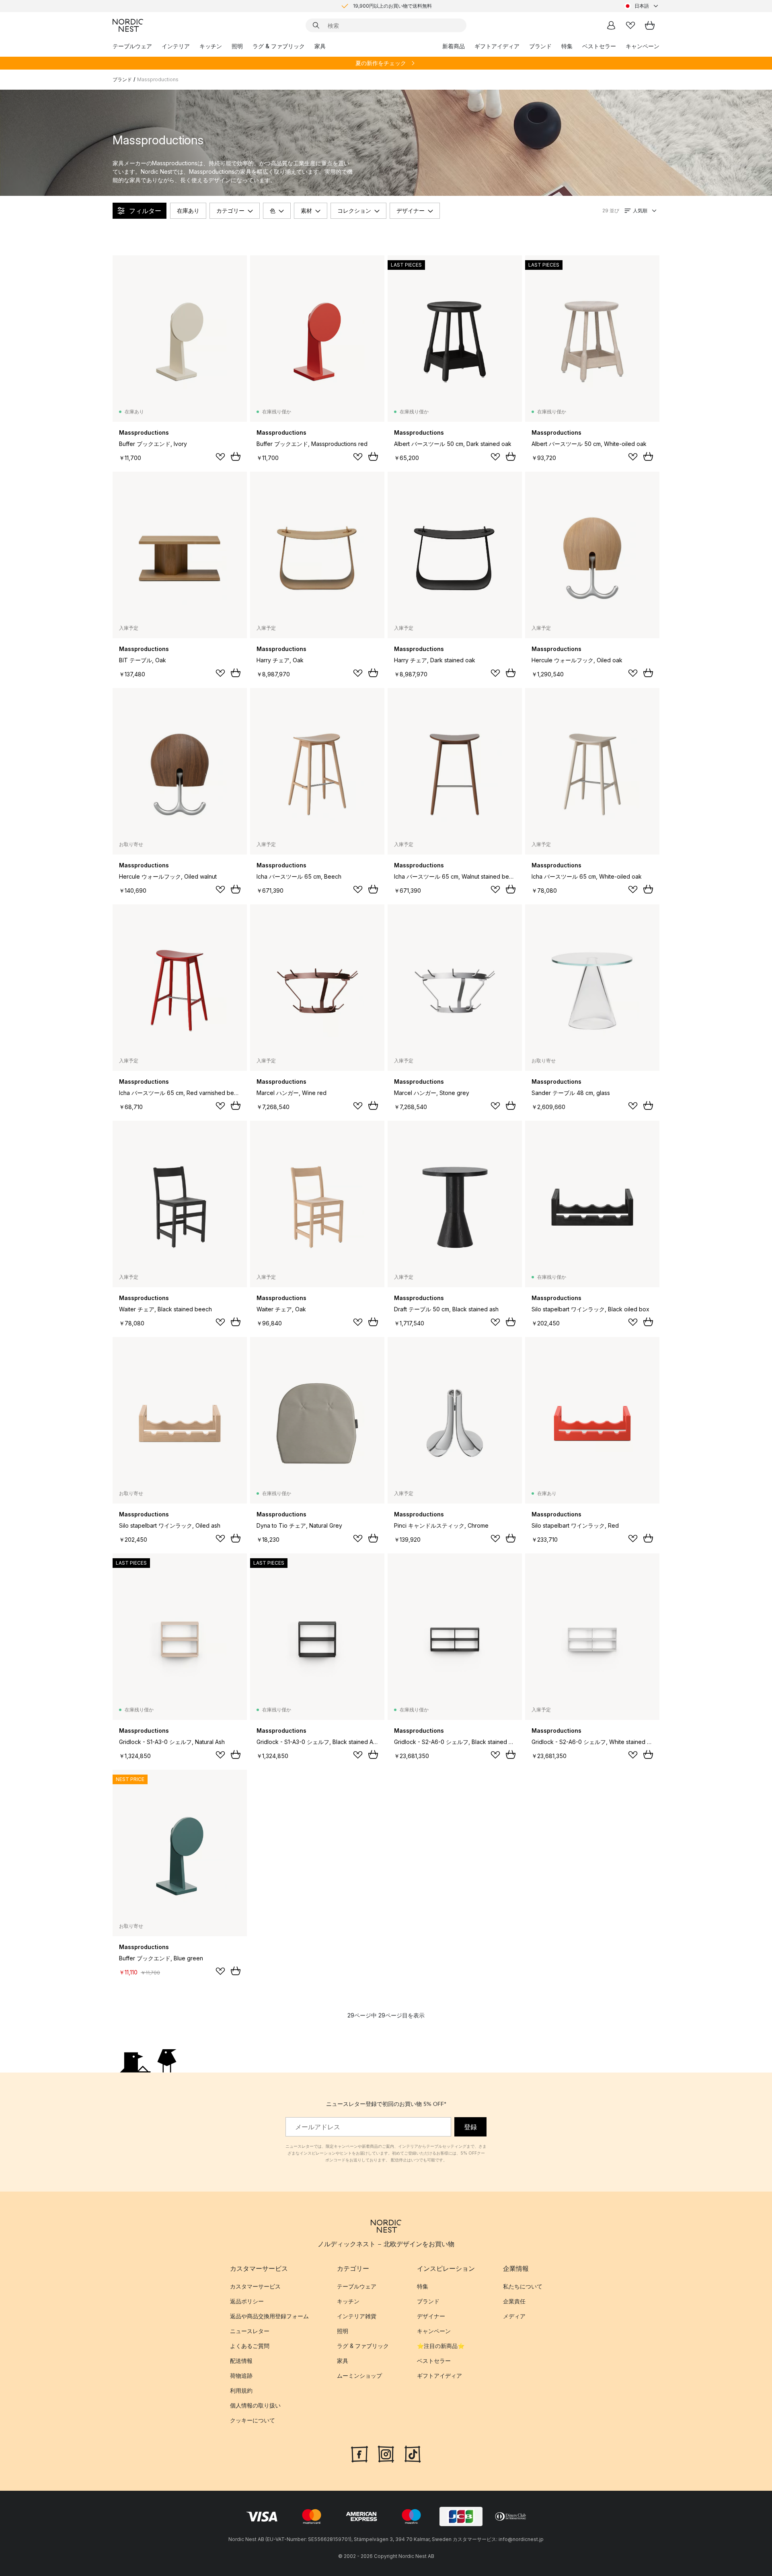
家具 (320, 46)
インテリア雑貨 (357, 2316)
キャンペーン (643, 46)
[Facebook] (359, 2453)
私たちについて (523, 2286)
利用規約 (241, 2390)
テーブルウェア (132, 46)
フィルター (145, 211)
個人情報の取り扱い (255, 2405)
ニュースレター (250, 2331)
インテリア (176, 46)
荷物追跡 (241, 2376)
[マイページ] (611, 25)
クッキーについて (253, 2420)
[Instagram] (386, 2453)
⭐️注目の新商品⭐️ (441, 2346)
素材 (306, 211)
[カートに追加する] (236, 456)
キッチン (211, 46)
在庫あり (188, 211)
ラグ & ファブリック (279, 46)
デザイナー (411, 211)
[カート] (650, 25)
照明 (237, 46)
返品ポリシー (247, 2301)
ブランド (540, 46)
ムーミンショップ (359, 2376)
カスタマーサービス (255, 2286)
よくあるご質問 (250, 2346)
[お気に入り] (630, 25)
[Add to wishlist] (220, 457)
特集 (567, 46)
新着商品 (454, 46)
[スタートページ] (128, 25)
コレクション (354, 211)
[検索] (316, 25)
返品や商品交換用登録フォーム (269, 2316)
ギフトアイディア (497, 46)
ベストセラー (599, 46)
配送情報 (241, 2361)
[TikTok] (413, 2453)
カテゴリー (230, 211)
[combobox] (642, 6)
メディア (514, 2316)
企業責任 (514, 2301)
